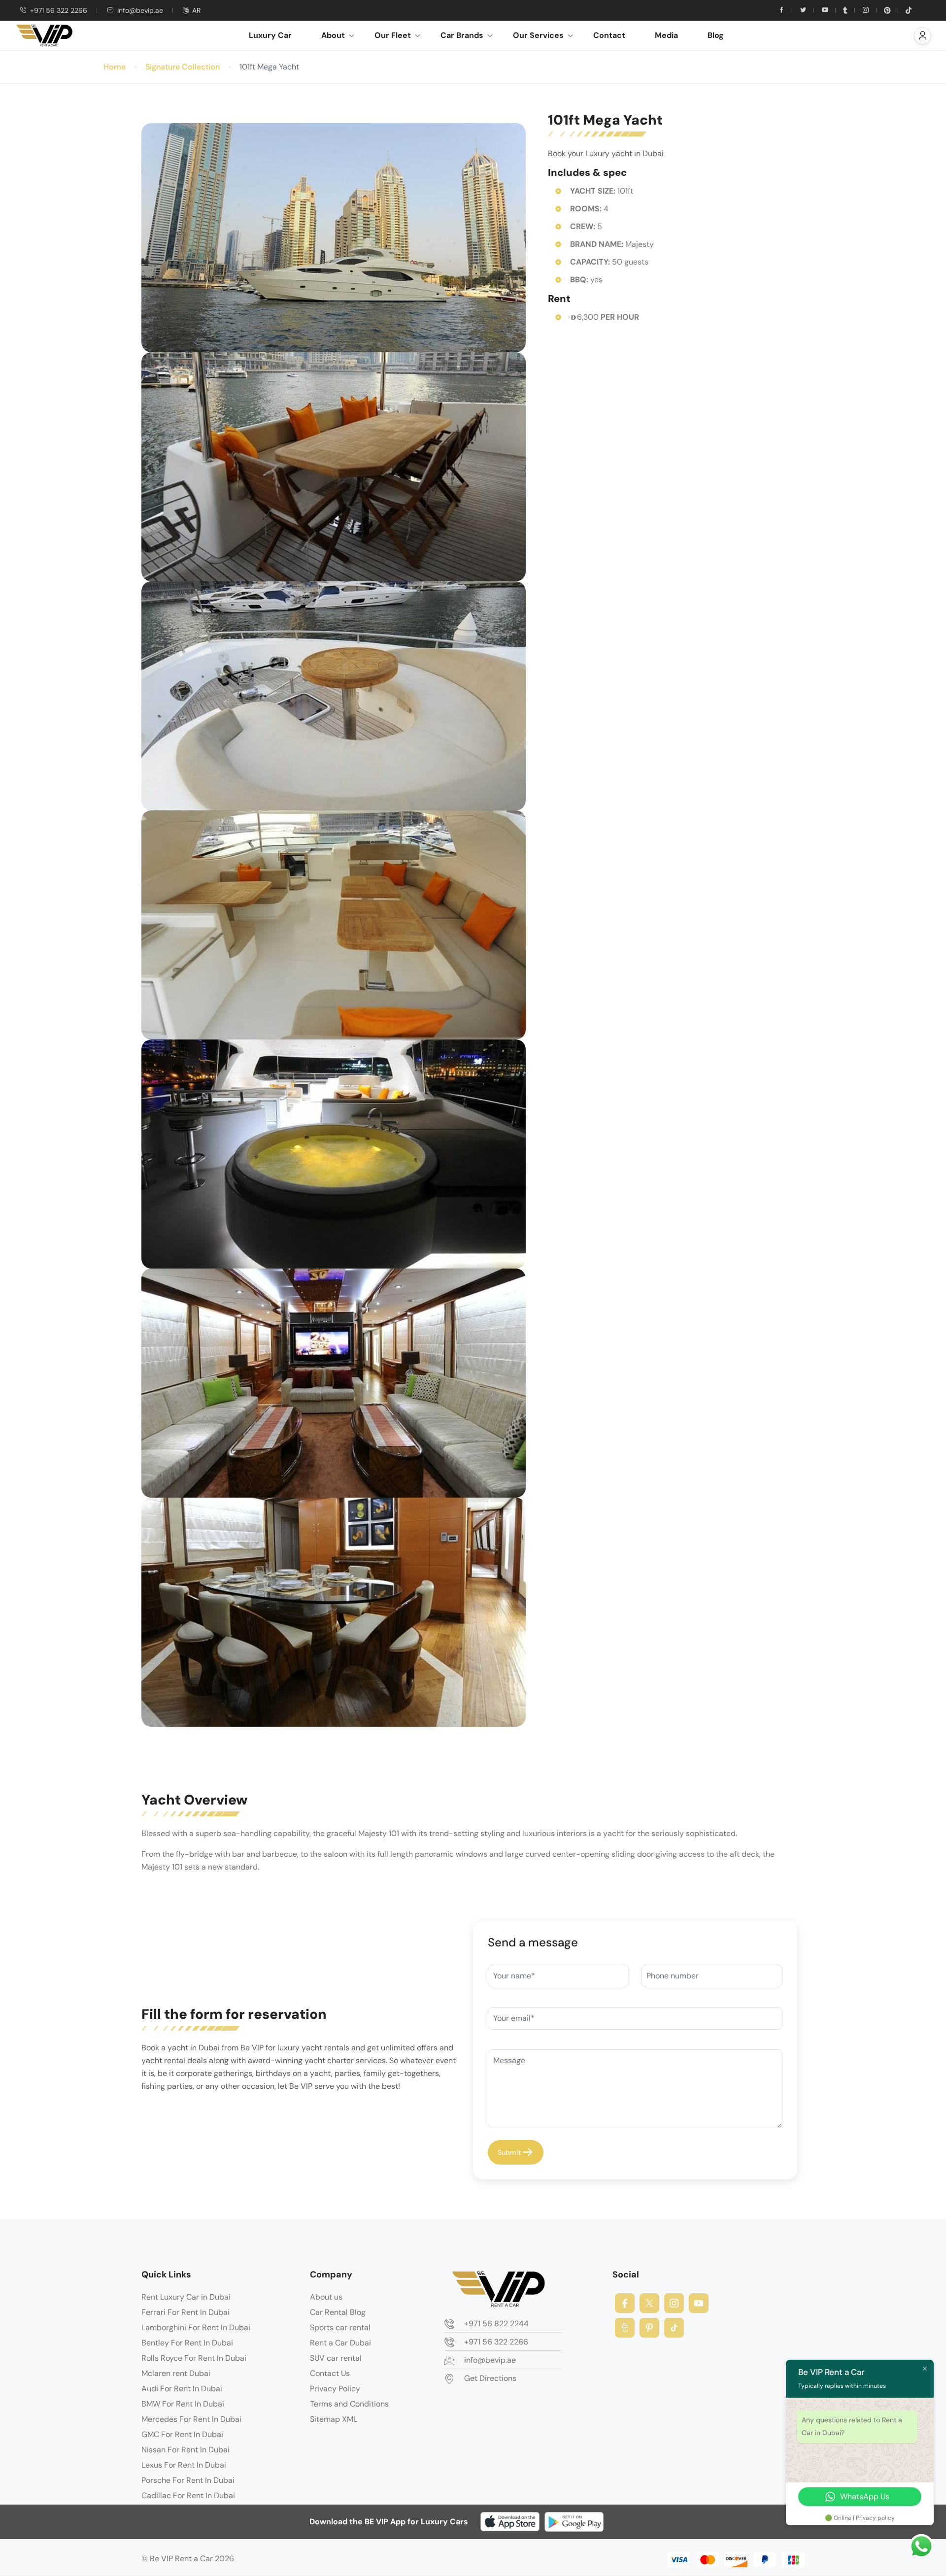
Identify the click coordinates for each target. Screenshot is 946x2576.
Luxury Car (270, 35)
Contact (609, 35)
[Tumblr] (845, 10)
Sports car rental (340, 2327)
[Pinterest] (887, 10)
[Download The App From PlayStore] (574, 2522)
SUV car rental (336, 2358)
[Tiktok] (909, 10)
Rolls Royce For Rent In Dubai (194, 2358)
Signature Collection (183, 67)
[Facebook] (625, 2303)
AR (196, 10)
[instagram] (866, 10)
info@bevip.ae (140, 10)
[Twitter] (803, 10)
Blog (716, 35)
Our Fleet (393, 35)
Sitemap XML (334, 2419)
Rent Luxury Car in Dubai (186, 2297)
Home (115, 67)
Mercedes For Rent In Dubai (191, 2419)
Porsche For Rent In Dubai (188, 2480)
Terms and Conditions (349, 2404)
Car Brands (462, 35)
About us (326, 2297)
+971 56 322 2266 (59, 10)
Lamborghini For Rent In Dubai (196, 2327)
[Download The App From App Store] (510, 2522)
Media (666, 35)
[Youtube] (825, 10)
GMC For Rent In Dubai (182, 2434)
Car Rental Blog (338, 2312)
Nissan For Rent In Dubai (186, 2450)
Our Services (538, 35)
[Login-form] (923, 36)
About (333, 35)
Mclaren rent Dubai (176, 2373)
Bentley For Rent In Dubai (187, 2343)
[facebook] (781, 10)
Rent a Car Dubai (340, 2343)
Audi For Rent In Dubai (182, 2389)
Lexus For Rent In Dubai (184, 2465)
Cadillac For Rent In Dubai (188, 2495)
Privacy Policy (335, 2389)
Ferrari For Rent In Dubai (186, 2312)
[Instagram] (674, 2303)
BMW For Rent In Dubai (183, 2404)
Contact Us (330, 2373)
